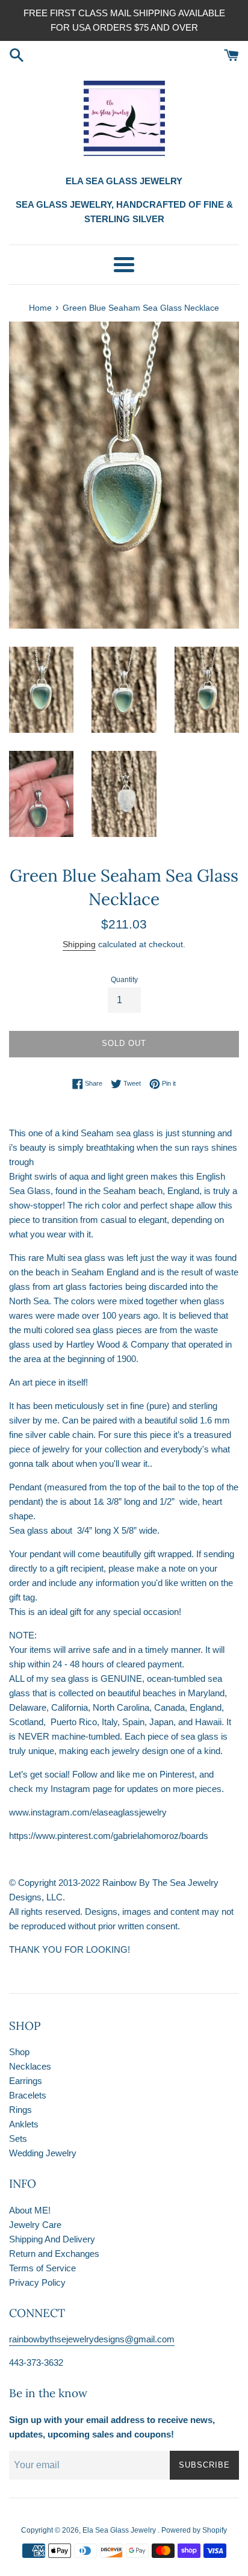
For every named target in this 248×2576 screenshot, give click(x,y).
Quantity (124, 980)
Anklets (24, 2124)
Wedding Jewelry (43, 2153)
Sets (18, 2139)
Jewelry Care (35, 2225)
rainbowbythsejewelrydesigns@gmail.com (92, 2339)
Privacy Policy (37, 2282)
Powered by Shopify (194, 2530)
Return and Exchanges (54, 2254)
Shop (19, 2052)
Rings (20, 2110)
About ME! (30, 2210)
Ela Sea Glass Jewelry (120, 2530)
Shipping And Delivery (52, 2239)
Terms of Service (42, 2268)
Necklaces (30, 2066)
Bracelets (28, 2095)
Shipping (79, 944)
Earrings (26, 2081)
